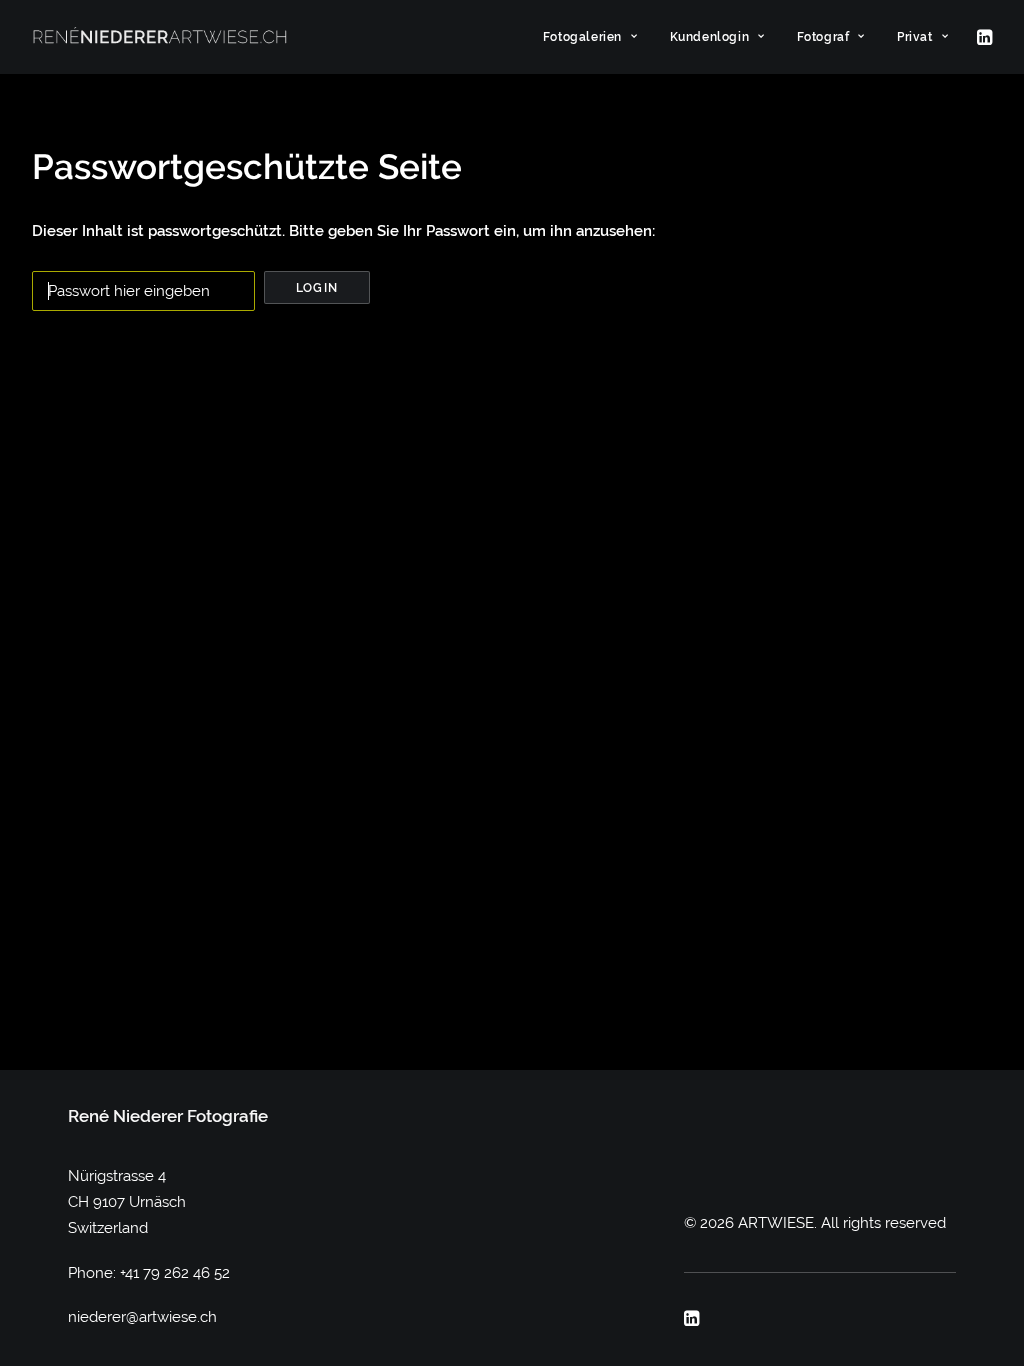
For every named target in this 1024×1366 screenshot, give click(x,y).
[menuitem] (590, 37)
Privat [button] (915, 37)
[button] (983, 37)
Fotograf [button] (823, 37)
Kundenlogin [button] (710, 37)
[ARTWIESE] (160, 37)
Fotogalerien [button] (582, 37)
